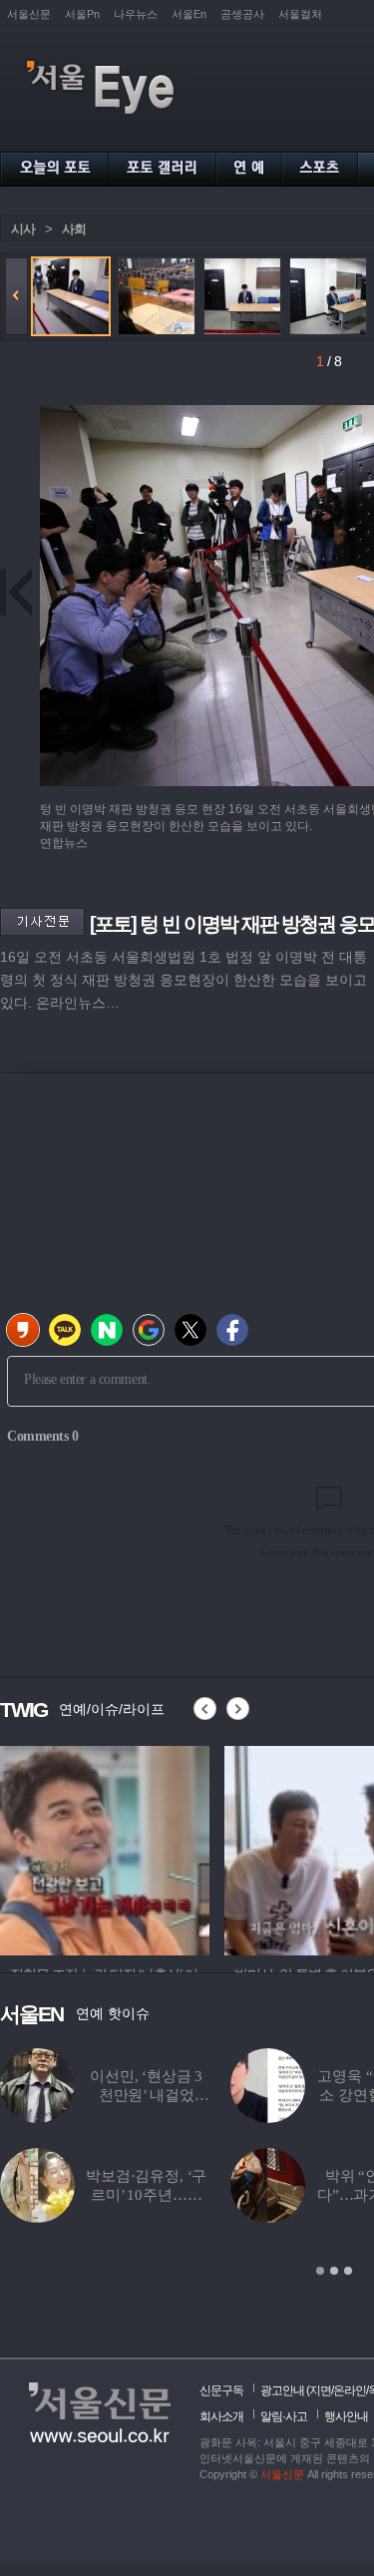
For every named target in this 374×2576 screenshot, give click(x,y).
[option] (105, 1848)
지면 (320, 2390)
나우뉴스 (136, 14)
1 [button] (320, 2271)
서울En (189, 14)
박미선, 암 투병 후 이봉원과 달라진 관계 (176, 2095)
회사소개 (221, 2416)
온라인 (350, 2390)
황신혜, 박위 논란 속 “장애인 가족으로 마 (177, 2195)
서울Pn (82, 14)
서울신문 (29, 14)
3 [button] (348, 2271)
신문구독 (221, 2390)
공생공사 (242, 14)
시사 (23, 229)
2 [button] (334, 2271)
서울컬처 (300, 14)
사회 (74, 229)
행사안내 (346, 2416)
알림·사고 (284, 2416)
